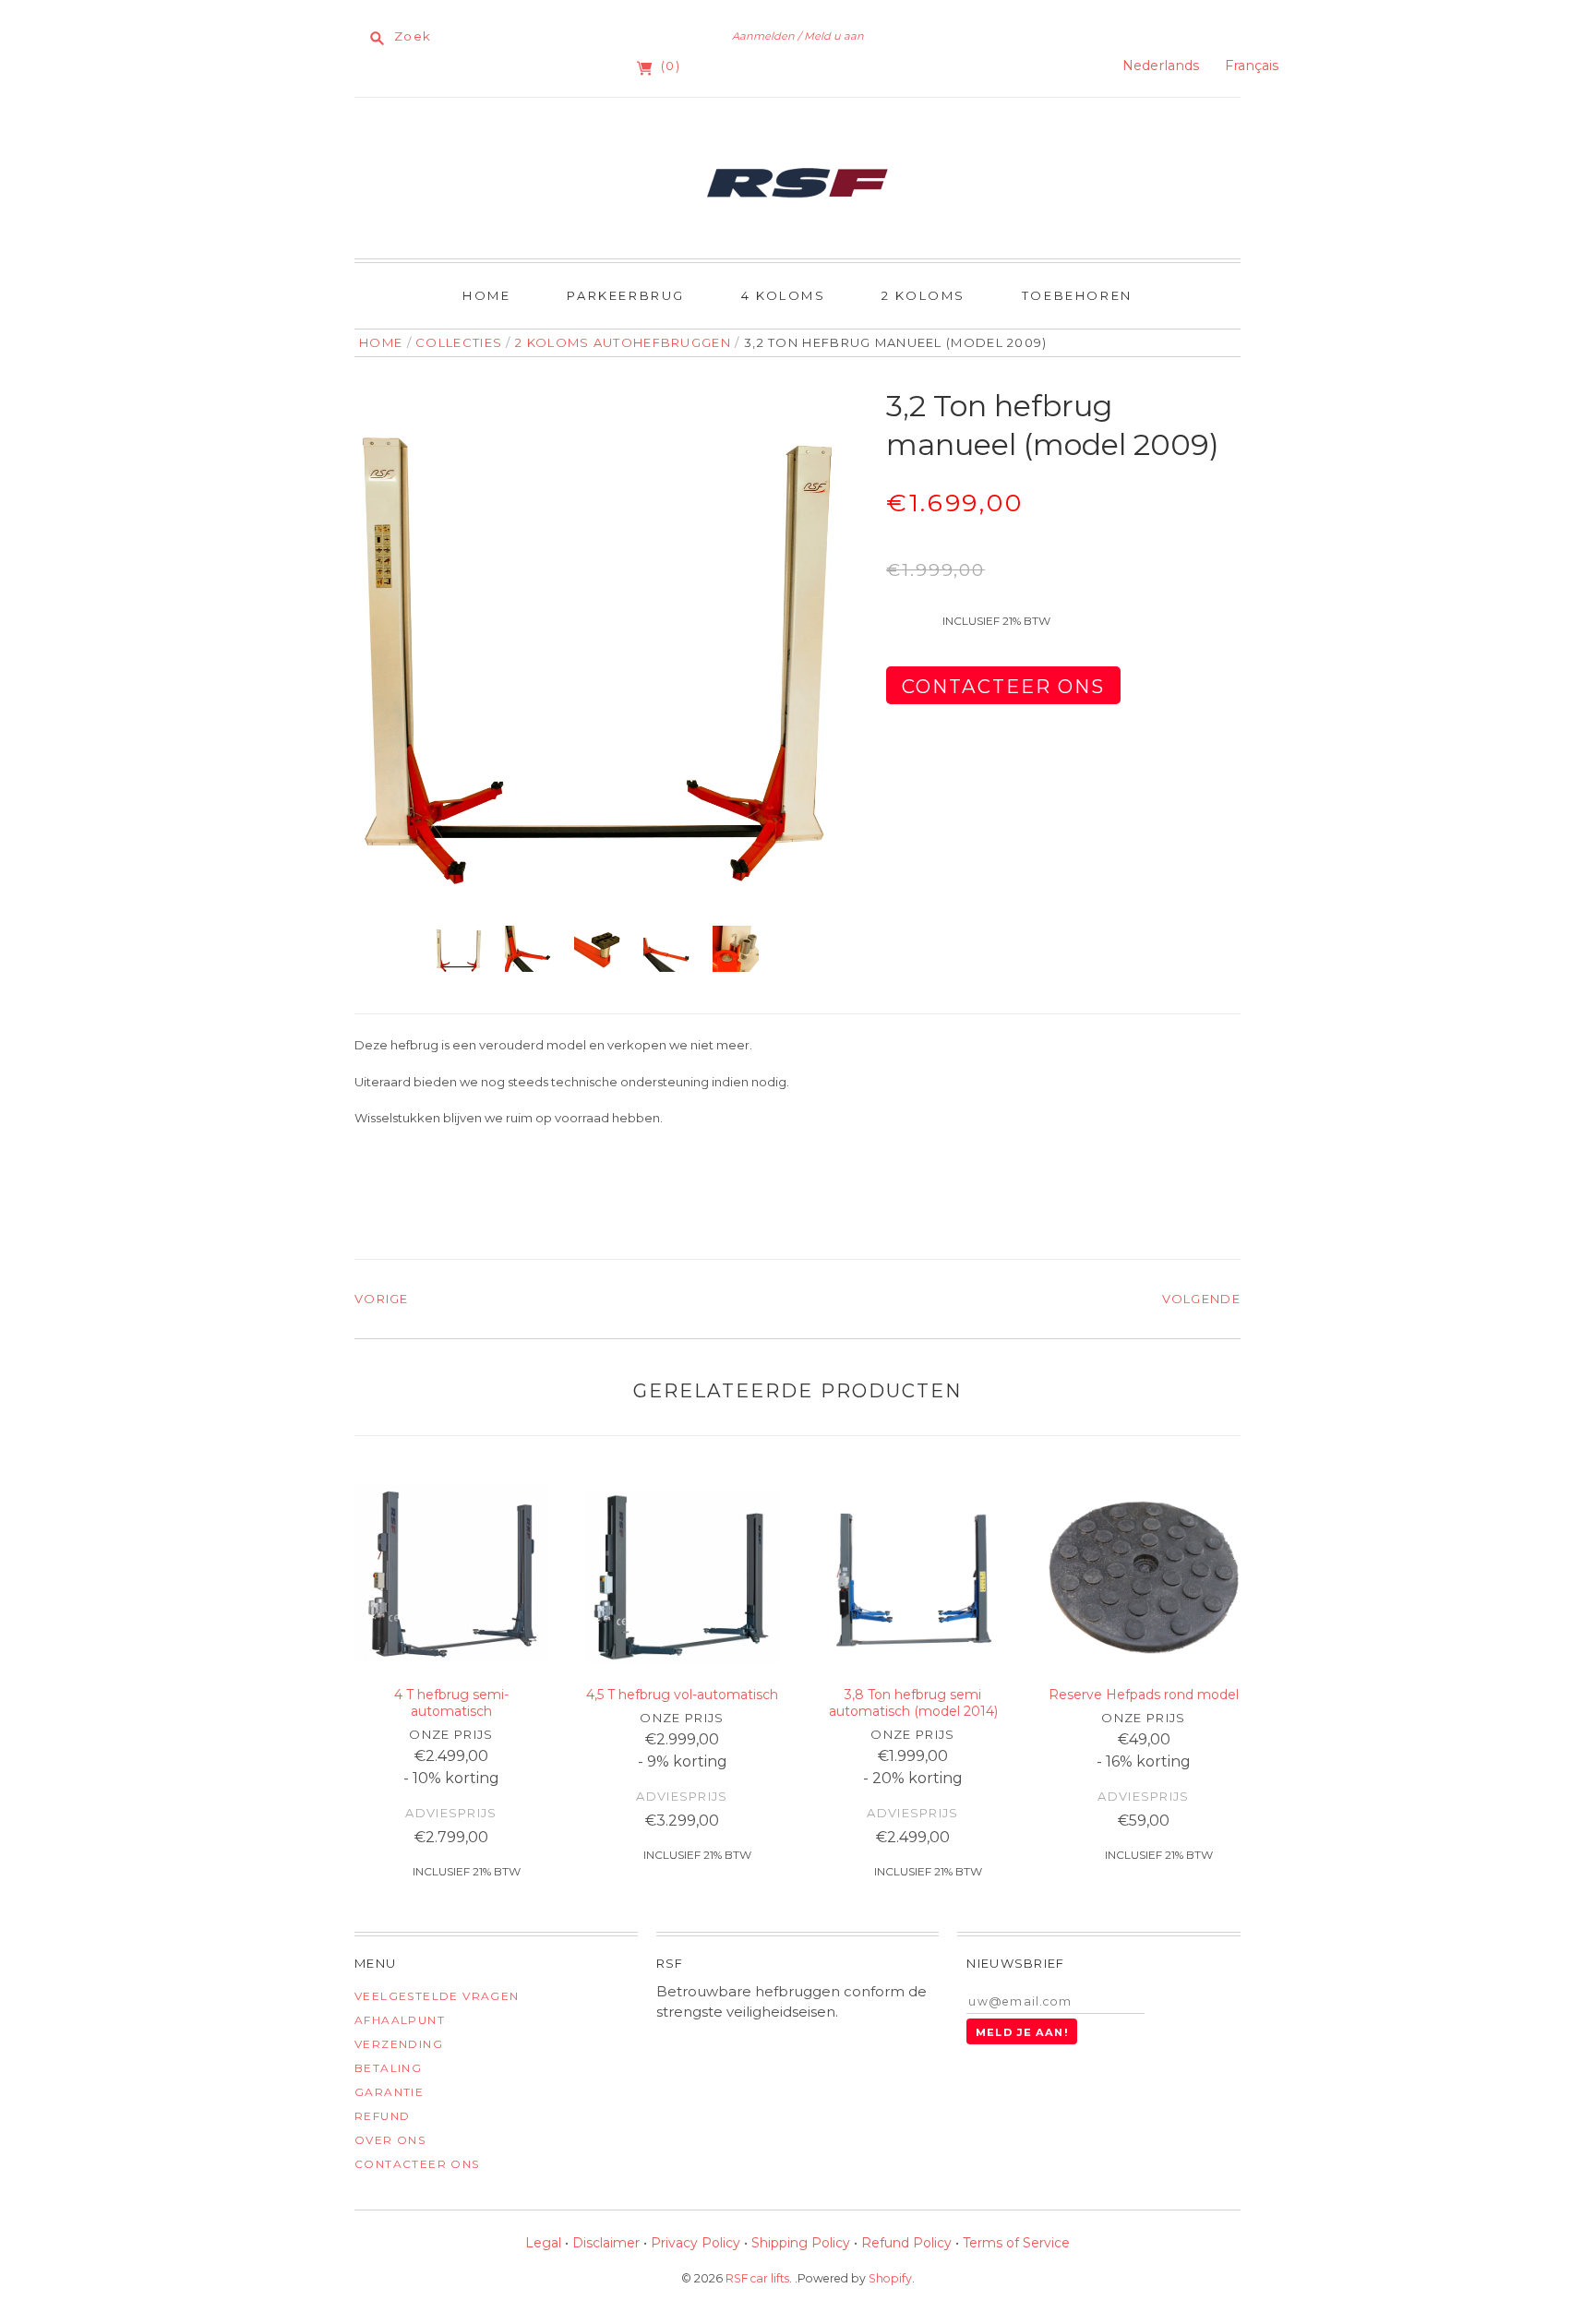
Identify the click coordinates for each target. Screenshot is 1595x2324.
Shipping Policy (801, 2243)
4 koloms (784, 295)
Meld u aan (834, 36)
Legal (543, 2243)
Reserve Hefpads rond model (1144, 1695)
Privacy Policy (696, 2243)
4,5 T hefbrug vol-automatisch (682, 1695)
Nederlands (1161, 66)
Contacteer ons (417, 2164)
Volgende (1201, 1299)
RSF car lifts (757, 2278)
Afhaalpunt (400, 2020)
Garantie (389, 2092)
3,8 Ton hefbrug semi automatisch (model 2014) (913, 1703)
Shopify (890, 2278)
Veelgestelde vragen (437, 1996)
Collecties (459, 342)
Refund (382, 2116)
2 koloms (923, 295)
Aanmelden (763, 36)
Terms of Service (1016, 2243)
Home (486, 295)
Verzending (399, 2044)
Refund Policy (906, 2243)
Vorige (382, 1299)
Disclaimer (606, 2243)
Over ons (390, 2140)
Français (1252, 66)
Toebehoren (1077, 295)
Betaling (388, 2068)
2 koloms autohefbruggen (623, 342)
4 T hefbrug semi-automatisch (451, 1703)
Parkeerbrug (626, 295)
